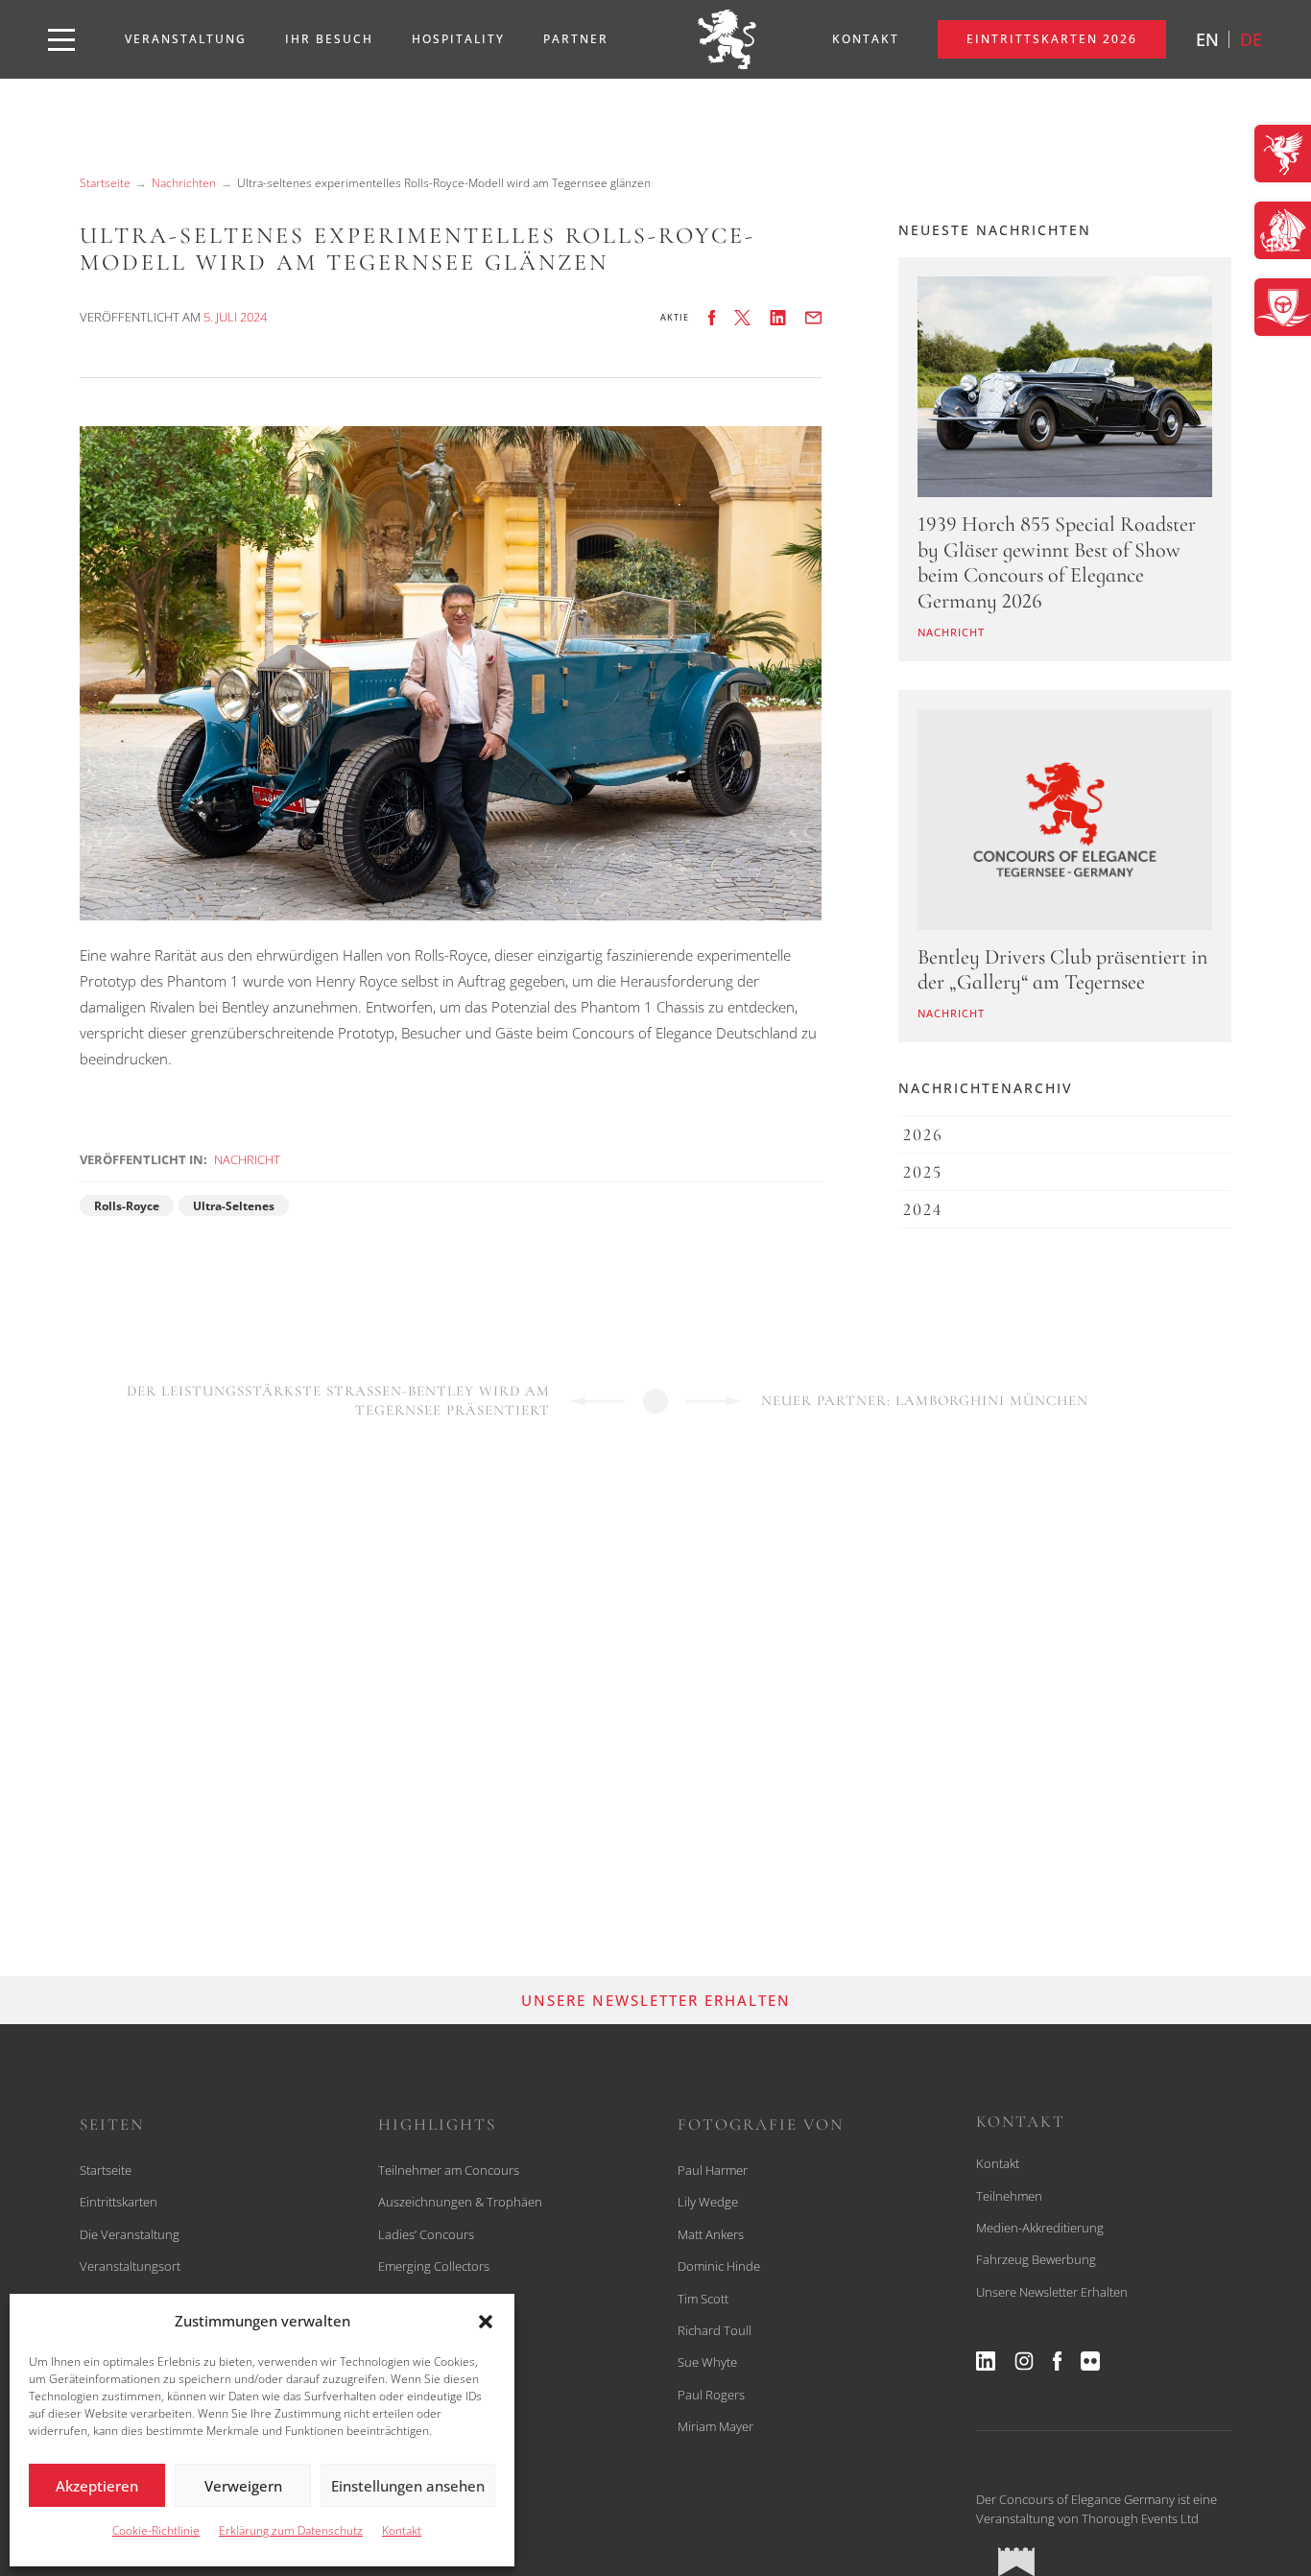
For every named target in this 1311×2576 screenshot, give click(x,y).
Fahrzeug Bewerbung (1036, 2259)
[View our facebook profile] (1057, 2361)
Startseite (105, 183)
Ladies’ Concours (426, 2234)
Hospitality (458, 39)
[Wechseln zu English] (1207, 39)
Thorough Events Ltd (1140, 2518)
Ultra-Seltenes (234, 1206)
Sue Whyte (707, 2362)
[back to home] (727, 39)
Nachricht (247, 1159)
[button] (486, 2322)
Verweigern (243, 2486)
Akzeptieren (97, 2486)
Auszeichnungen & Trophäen (460, 2202)
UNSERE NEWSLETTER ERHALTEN (656, 2000)
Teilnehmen (1009, 2196)
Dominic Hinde (719, 2266)
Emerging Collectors (434, 2266)
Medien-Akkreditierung (1040, 2228)
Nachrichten (184, 183)
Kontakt (402, 2530)
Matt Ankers (711, 2234)
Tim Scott (703, 2299)
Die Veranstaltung (130, 2234)
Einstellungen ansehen (408, 2486)
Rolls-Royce (127, 1206)
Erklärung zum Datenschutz (291, 2530)
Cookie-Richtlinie (156, 2530)
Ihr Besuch (329, 39)
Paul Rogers (711, 2395)
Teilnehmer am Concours (449, 2170)
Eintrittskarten (119, 2202)
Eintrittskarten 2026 (1052, 39)
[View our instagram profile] (1024, 2361)
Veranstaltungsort (130, 2266)
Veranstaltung (186, 39)
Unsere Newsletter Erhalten (1052, 2292)
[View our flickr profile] (1090, 2361)
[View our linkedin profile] (986, 2361)
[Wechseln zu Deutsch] (1251, 39)
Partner (576, 39)
